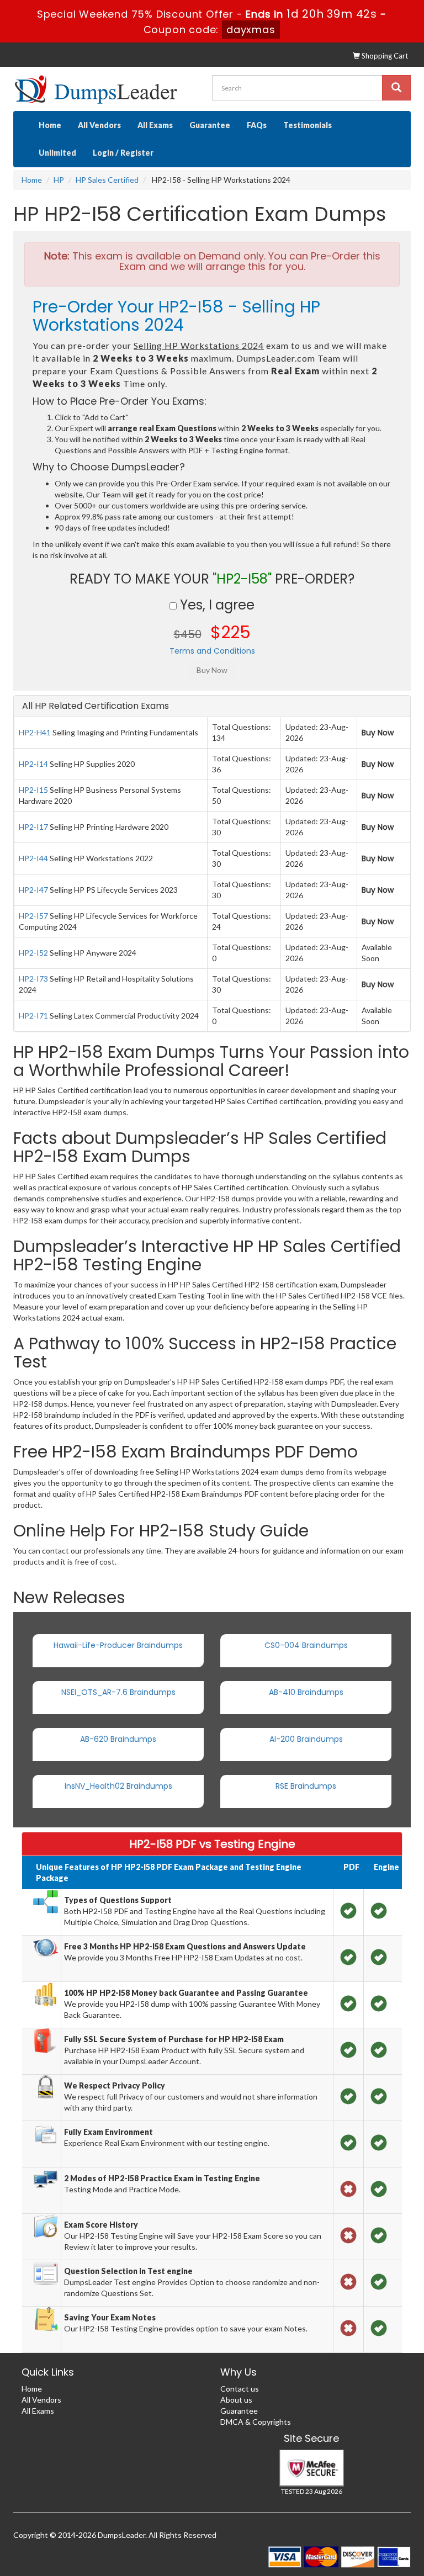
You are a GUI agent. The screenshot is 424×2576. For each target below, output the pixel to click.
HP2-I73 (33, 979)
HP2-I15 (33, 790)
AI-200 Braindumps (306, 1739)
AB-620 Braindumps (118, 1739)
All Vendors (99, 125)
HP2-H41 (35, 732)
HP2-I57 (33, 916)
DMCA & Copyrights (256, 2422)
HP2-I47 (33, 890)
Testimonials (308, 125)
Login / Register (123, 153)
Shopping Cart (384, 56)
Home (50, 125)
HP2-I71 (33, 1016)
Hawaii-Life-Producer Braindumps (118, 1645)
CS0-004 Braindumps (306, 1645)
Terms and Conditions (212, 651)
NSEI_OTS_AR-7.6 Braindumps (118, 1692)
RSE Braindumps (306, 1786)
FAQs (257, 125)
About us (236, 2400)
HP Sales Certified (107, 180)
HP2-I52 (33, 953)
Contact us (240, 2389)
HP (59, 180)
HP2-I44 (33, 858)
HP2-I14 (33, 764)
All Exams (155, 125)
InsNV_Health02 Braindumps (118, 1786)
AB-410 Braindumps (306, 1692)
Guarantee (210, 125)
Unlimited (57, 153)
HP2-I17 (33, 827)
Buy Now (378, 733)
